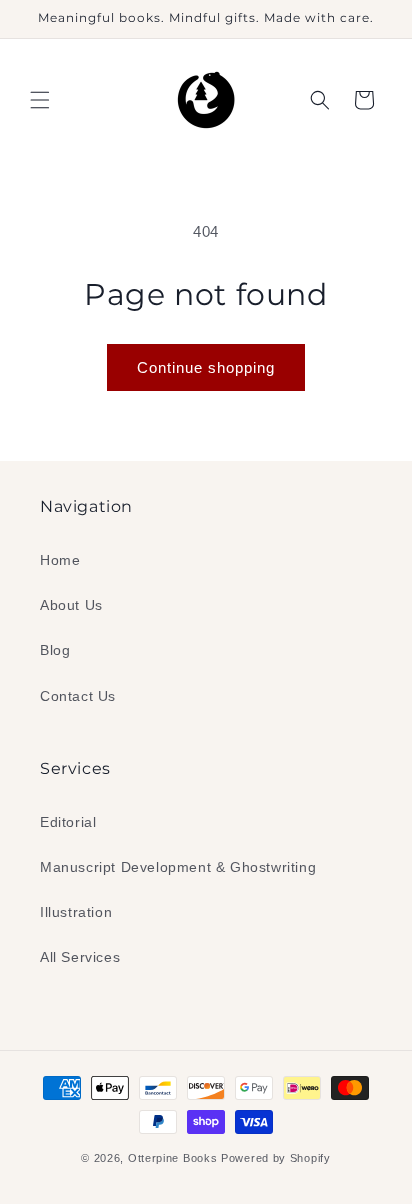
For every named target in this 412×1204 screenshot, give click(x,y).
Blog (55, 650)
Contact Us (78, 696)
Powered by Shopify (276, 1158)
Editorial (68, 822)
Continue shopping (206, 367)
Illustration (76, 912)
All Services (80, 957)
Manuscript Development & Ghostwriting (178, 867)
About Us (71, 605)
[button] (40, 100)
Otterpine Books (173, 1158)
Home (60, 560)
